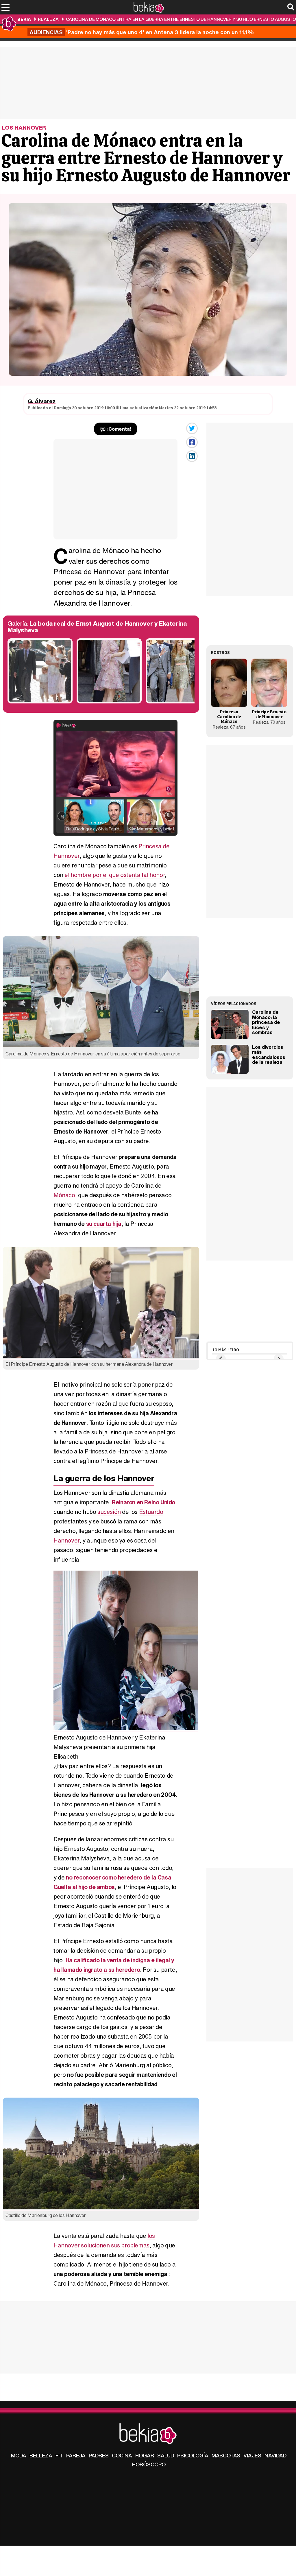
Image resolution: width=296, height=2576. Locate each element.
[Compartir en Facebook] (192, 442)
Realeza (48, 19)
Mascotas (226, 2455)
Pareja (76, 2455)
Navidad (275, 2455)
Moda (19, 2455)
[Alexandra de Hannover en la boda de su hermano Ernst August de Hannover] (109, 702)
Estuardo (151, 1512)
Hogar (145, 2455)
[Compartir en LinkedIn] (192, 456)
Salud (166, 2455)
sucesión (109, 1512)
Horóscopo (149, 2464)
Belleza (41, 2455)
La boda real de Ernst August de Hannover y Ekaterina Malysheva (97, 627)
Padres (99, 2455)
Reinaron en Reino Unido (144, 1502)
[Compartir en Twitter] (192, 428)
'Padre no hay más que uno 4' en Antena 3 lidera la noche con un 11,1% (142, 32)
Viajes (252, 2455)
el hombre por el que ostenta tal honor (115, 875)
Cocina (122, 2455)
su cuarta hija (104, 1224)
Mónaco (64, 1195)
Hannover (66, 1540)
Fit (59, 2455)
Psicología (193, 2455)
